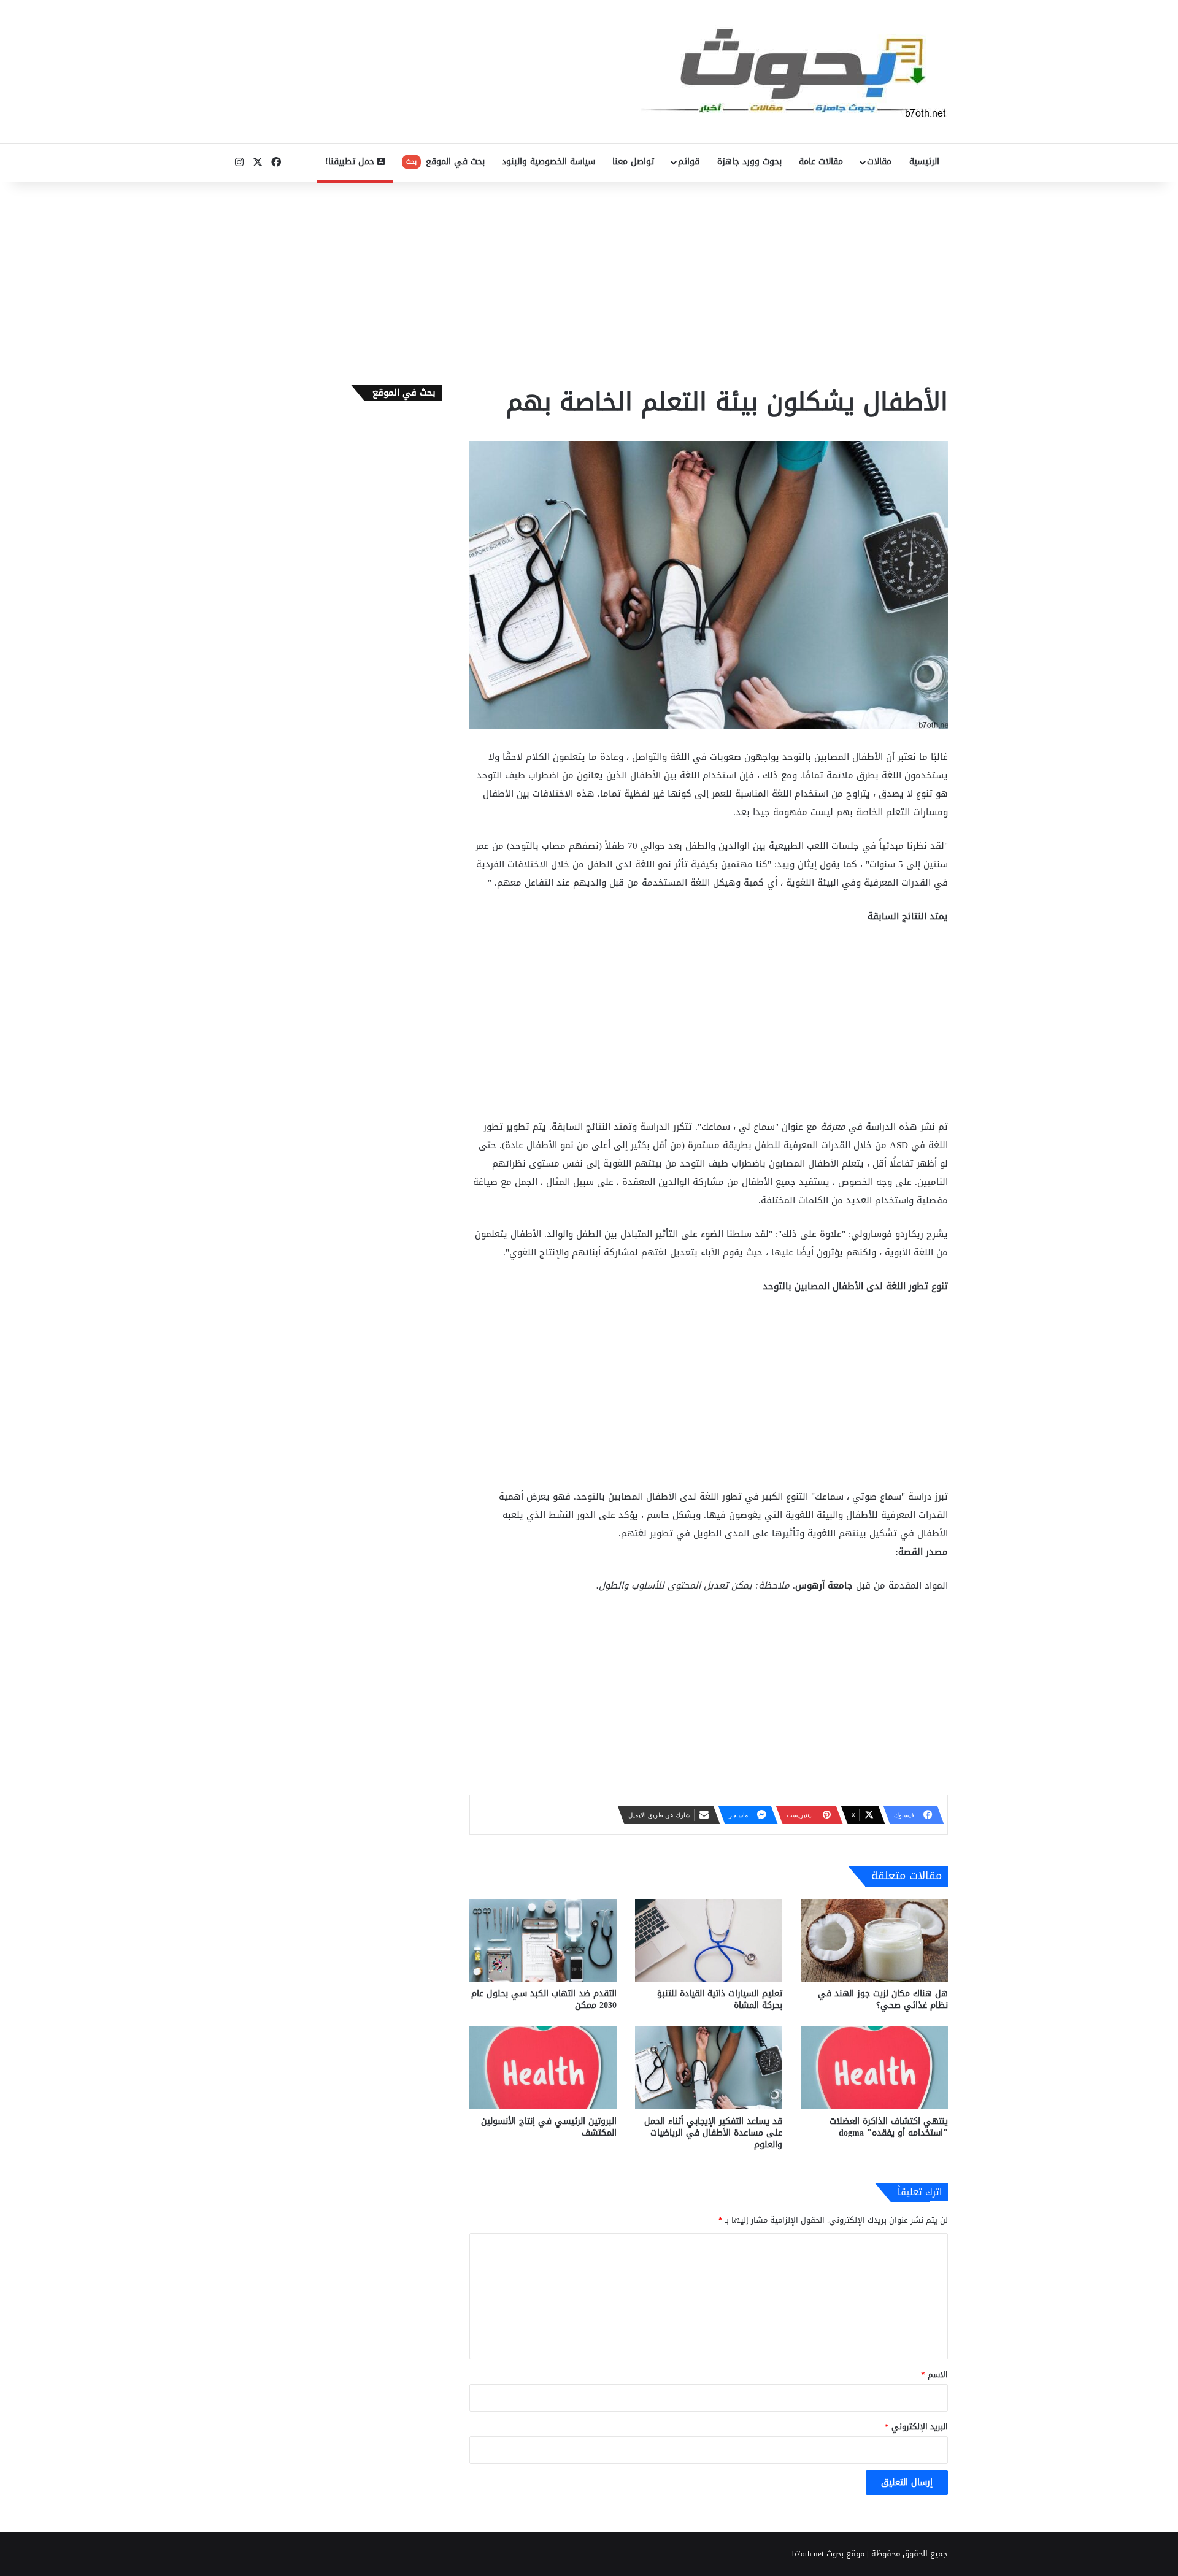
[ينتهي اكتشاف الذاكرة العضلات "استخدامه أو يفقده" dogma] (874, 2067)
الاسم (934, 2375)
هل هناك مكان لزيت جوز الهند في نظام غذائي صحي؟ (883, 1999)
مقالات (879, 162)
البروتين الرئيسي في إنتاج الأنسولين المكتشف (549, 2127)
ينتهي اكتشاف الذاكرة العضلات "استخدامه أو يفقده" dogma (889, 2127)
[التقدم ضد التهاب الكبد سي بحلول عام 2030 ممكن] (543, 1940)
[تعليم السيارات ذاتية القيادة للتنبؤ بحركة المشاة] (709, 1940)
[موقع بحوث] (795, 71)
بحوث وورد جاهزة (749, 162)
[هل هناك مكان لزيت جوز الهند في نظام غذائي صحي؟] (874, 1940)
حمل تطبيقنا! (351, 162)
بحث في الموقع (445, 162)
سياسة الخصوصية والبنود (549, 162)
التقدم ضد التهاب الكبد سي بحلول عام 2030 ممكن (544, 1999)
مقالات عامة (821, 162)
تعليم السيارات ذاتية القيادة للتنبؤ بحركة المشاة (720, 1999)
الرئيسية (924, 162)
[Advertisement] (589, 280)
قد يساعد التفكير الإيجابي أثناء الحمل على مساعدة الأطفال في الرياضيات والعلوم (713, 2133)
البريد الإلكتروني (916, 2427)
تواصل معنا (633, 162)
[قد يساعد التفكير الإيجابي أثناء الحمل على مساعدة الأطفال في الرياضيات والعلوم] (709, 2067)
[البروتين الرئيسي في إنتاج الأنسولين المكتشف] (543, 2067)
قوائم (689, 162)
